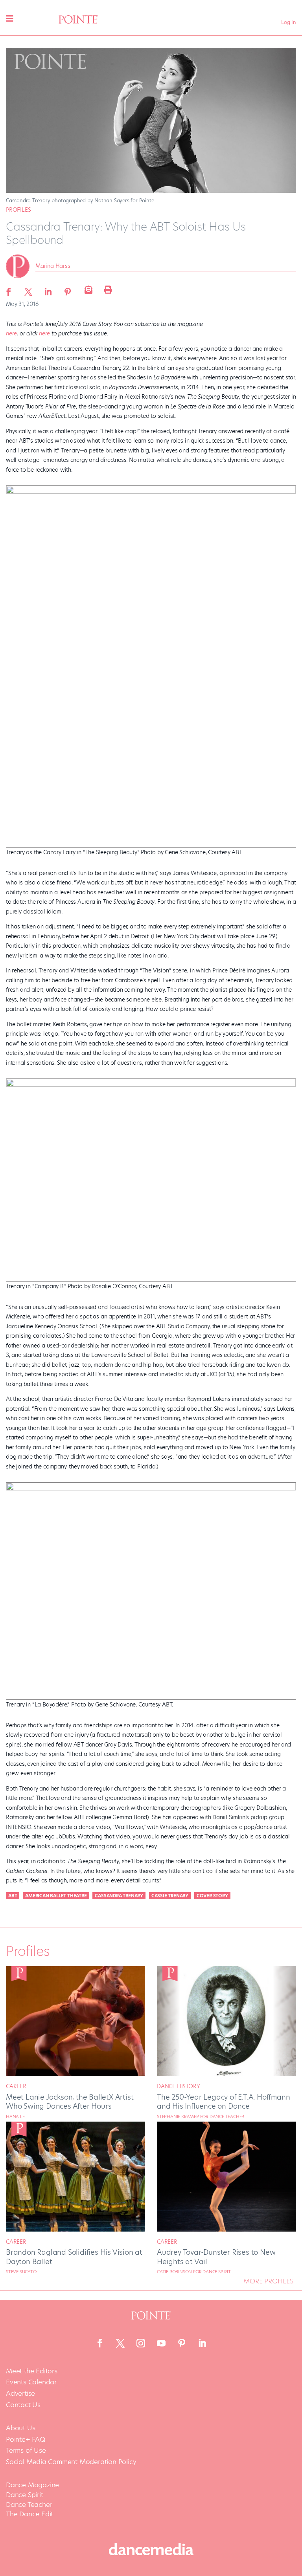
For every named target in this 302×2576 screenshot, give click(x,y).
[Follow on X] (120, 2343)
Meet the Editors (32, 2371)
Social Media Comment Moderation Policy (71, 2462)
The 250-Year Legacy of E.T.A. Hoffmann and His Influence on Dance (223, 2102)
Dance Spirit (25, 2495)
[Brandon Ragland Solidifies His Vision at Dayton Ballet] (75, 2230)
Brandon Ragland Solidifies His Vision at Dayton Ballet (74, 2257)
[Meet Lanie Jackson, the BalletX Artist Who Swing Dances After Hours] (75, 2074)
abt (13, 1896)
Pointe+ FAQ (26, 2440)
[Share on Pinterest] (68, 289)
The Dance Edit (29, 2514)
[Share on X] (28, 289)
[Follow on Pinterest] (182, 2343)
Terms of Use (26, 2451)
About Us (20, 2428)
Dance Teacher (29, 2505)
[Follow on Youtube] (161, 2343)
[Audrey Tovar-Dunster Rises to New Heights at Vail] (226, 2230)
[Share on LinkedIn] (48, 289)
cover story (212, 1896)
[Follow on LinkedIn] (202, 2343)
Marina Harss (53, 266)
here (11, 333)
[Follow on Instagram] (141, 2343)
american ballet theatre (56, 1896)
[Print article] (107, 289)
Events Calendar (31, 2382)
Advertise (20, 2394)
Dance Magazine (32, 2485)
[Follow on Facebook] (100, 2343)
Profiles (18, 210)
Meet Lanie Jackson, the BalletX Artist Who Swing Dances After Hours (70, 2102)
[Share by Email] (87, 289)
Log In (289, 22)
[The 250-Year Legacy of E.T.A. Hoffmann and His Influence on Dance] (226, 2074)
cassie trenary (170, 1896)
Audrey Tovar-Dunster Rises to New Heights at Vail (216, 2257)
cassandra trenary (119, 1896)
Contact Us (23, 2405)
